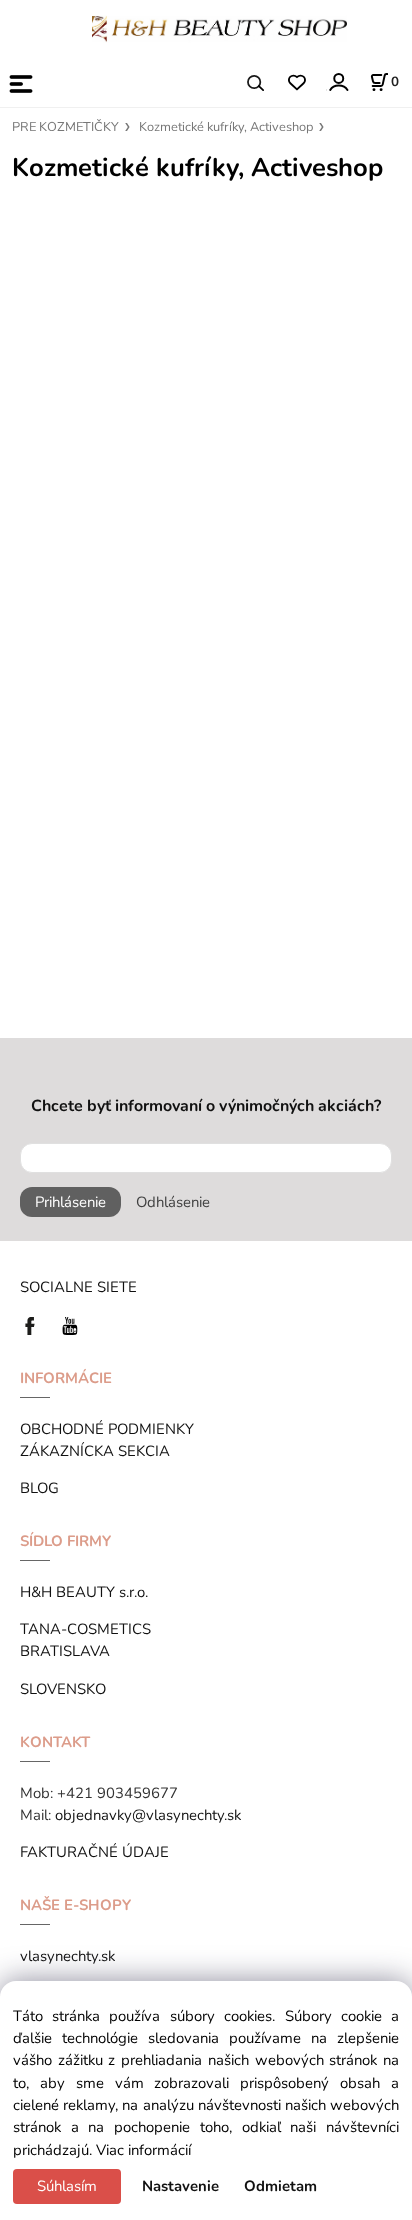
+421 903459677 (117, 1793)
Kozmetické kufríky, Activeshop (226, 127)
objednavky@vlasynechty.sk (148, 1815)
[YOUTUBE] (70, 1324)
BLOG (39, 1488)
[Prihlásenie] (337, 81)
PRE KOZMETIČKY (65, 127)
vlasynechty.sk (67, 1956)
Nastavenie (180, 2186)
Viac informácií (143, 2150)
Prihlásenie (70, 1202)
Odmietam (280, 2186)
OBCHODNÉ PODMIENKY (107, 1429)
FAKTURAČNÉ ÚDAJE (94, 1852)
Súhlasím (67, 2186)
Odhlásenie (173, 1202)
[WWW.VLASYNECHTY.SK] (219, 27)
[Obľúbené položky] (296, 83)
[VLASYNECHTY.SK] (35, 1324)
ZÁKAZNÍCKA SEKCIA (99, 1451)
